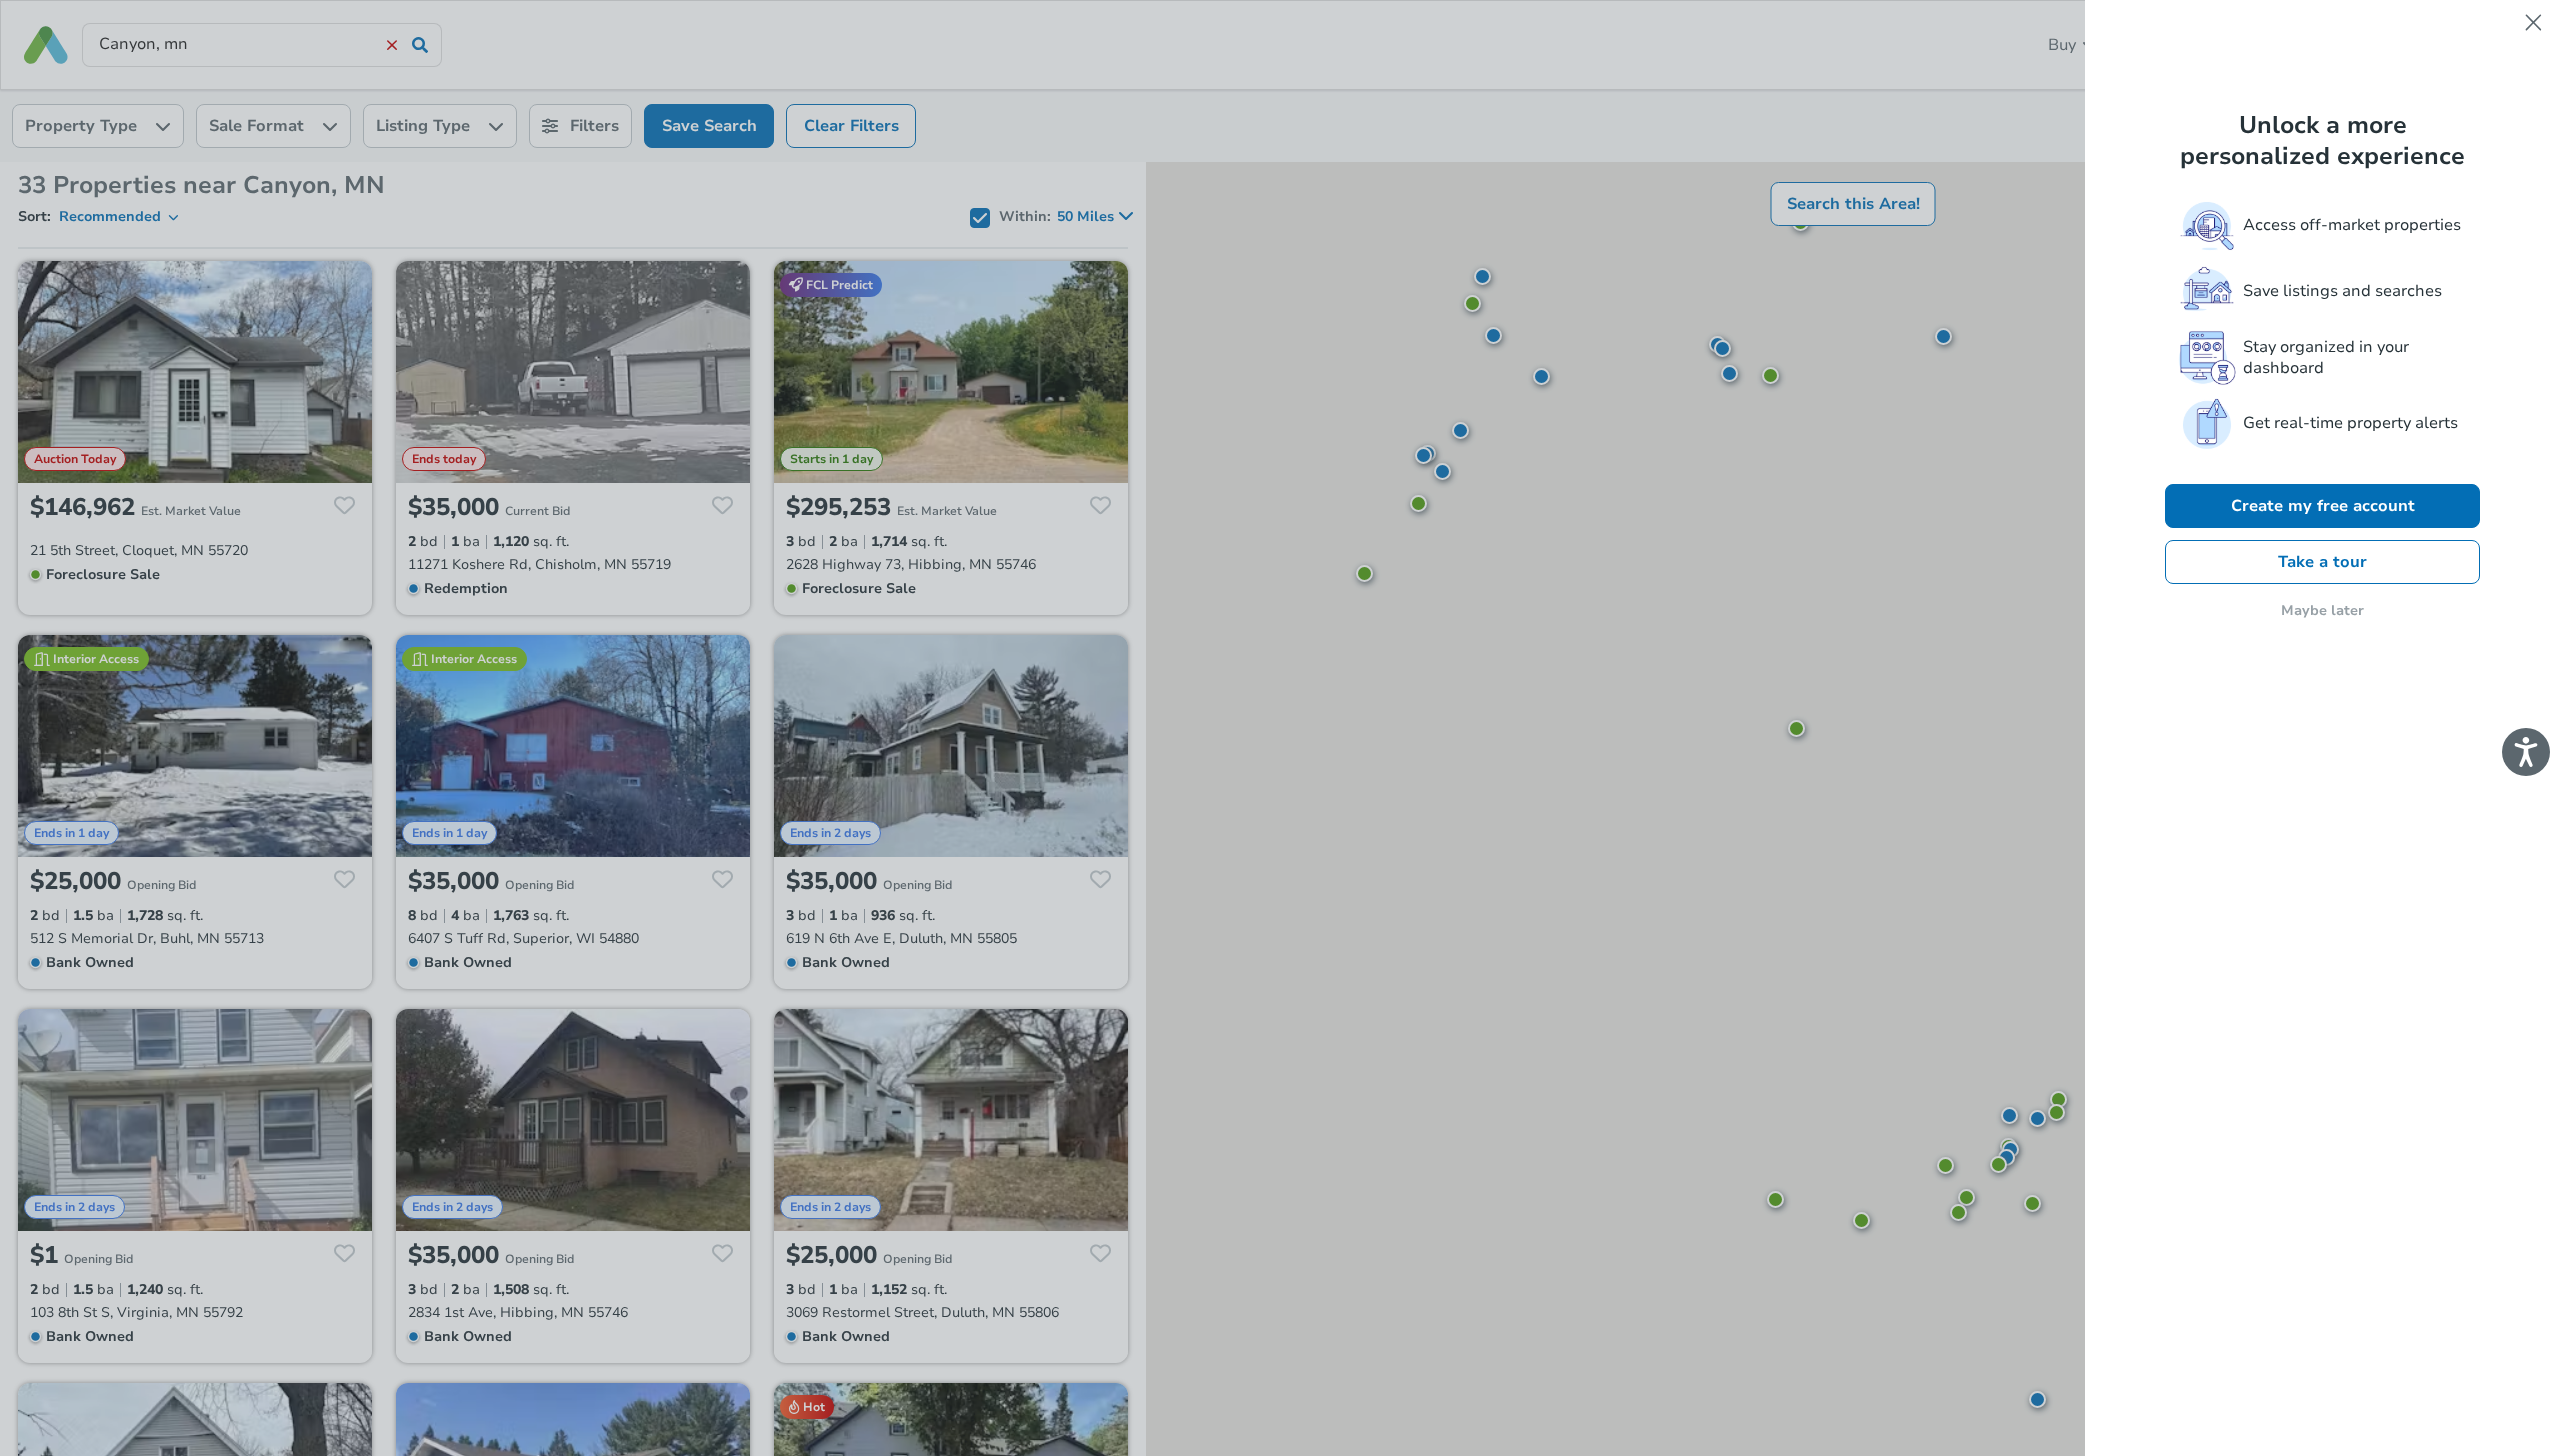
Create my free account (2323, 506)
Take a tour (2322, 562)
